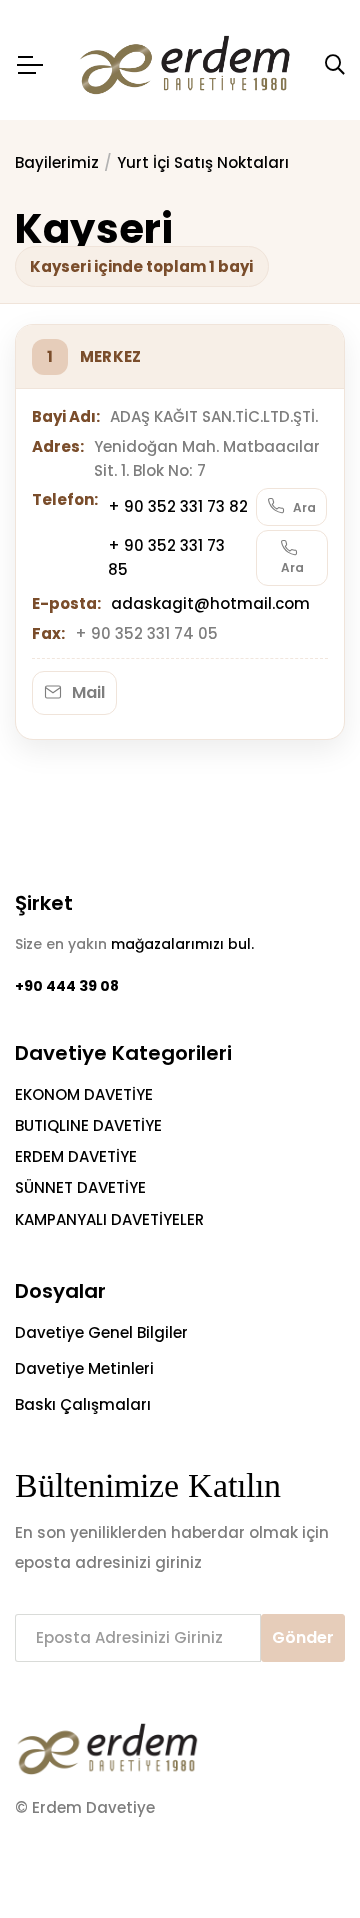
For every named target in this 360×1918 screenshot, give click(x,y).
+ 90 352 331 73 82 (178, 506)
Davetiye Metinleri (84, 1368)
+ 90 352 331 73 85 (166, 557)
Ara (303, 507)
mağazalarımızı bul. (182, 944)
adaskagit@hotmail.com (210, 603)
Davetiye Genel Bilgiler (101, 1332)
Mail (86, 692)
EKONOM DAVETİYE (84, 1094)
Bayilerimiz (57, 162)
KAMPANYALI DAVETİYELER (109, 1219)
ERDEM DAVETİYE (76, 1156)
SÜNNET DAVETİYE (80, 1187)
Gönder (303, 1637)
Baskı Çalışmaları (83, 1404)
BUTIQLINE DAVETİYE (88, 1125)
